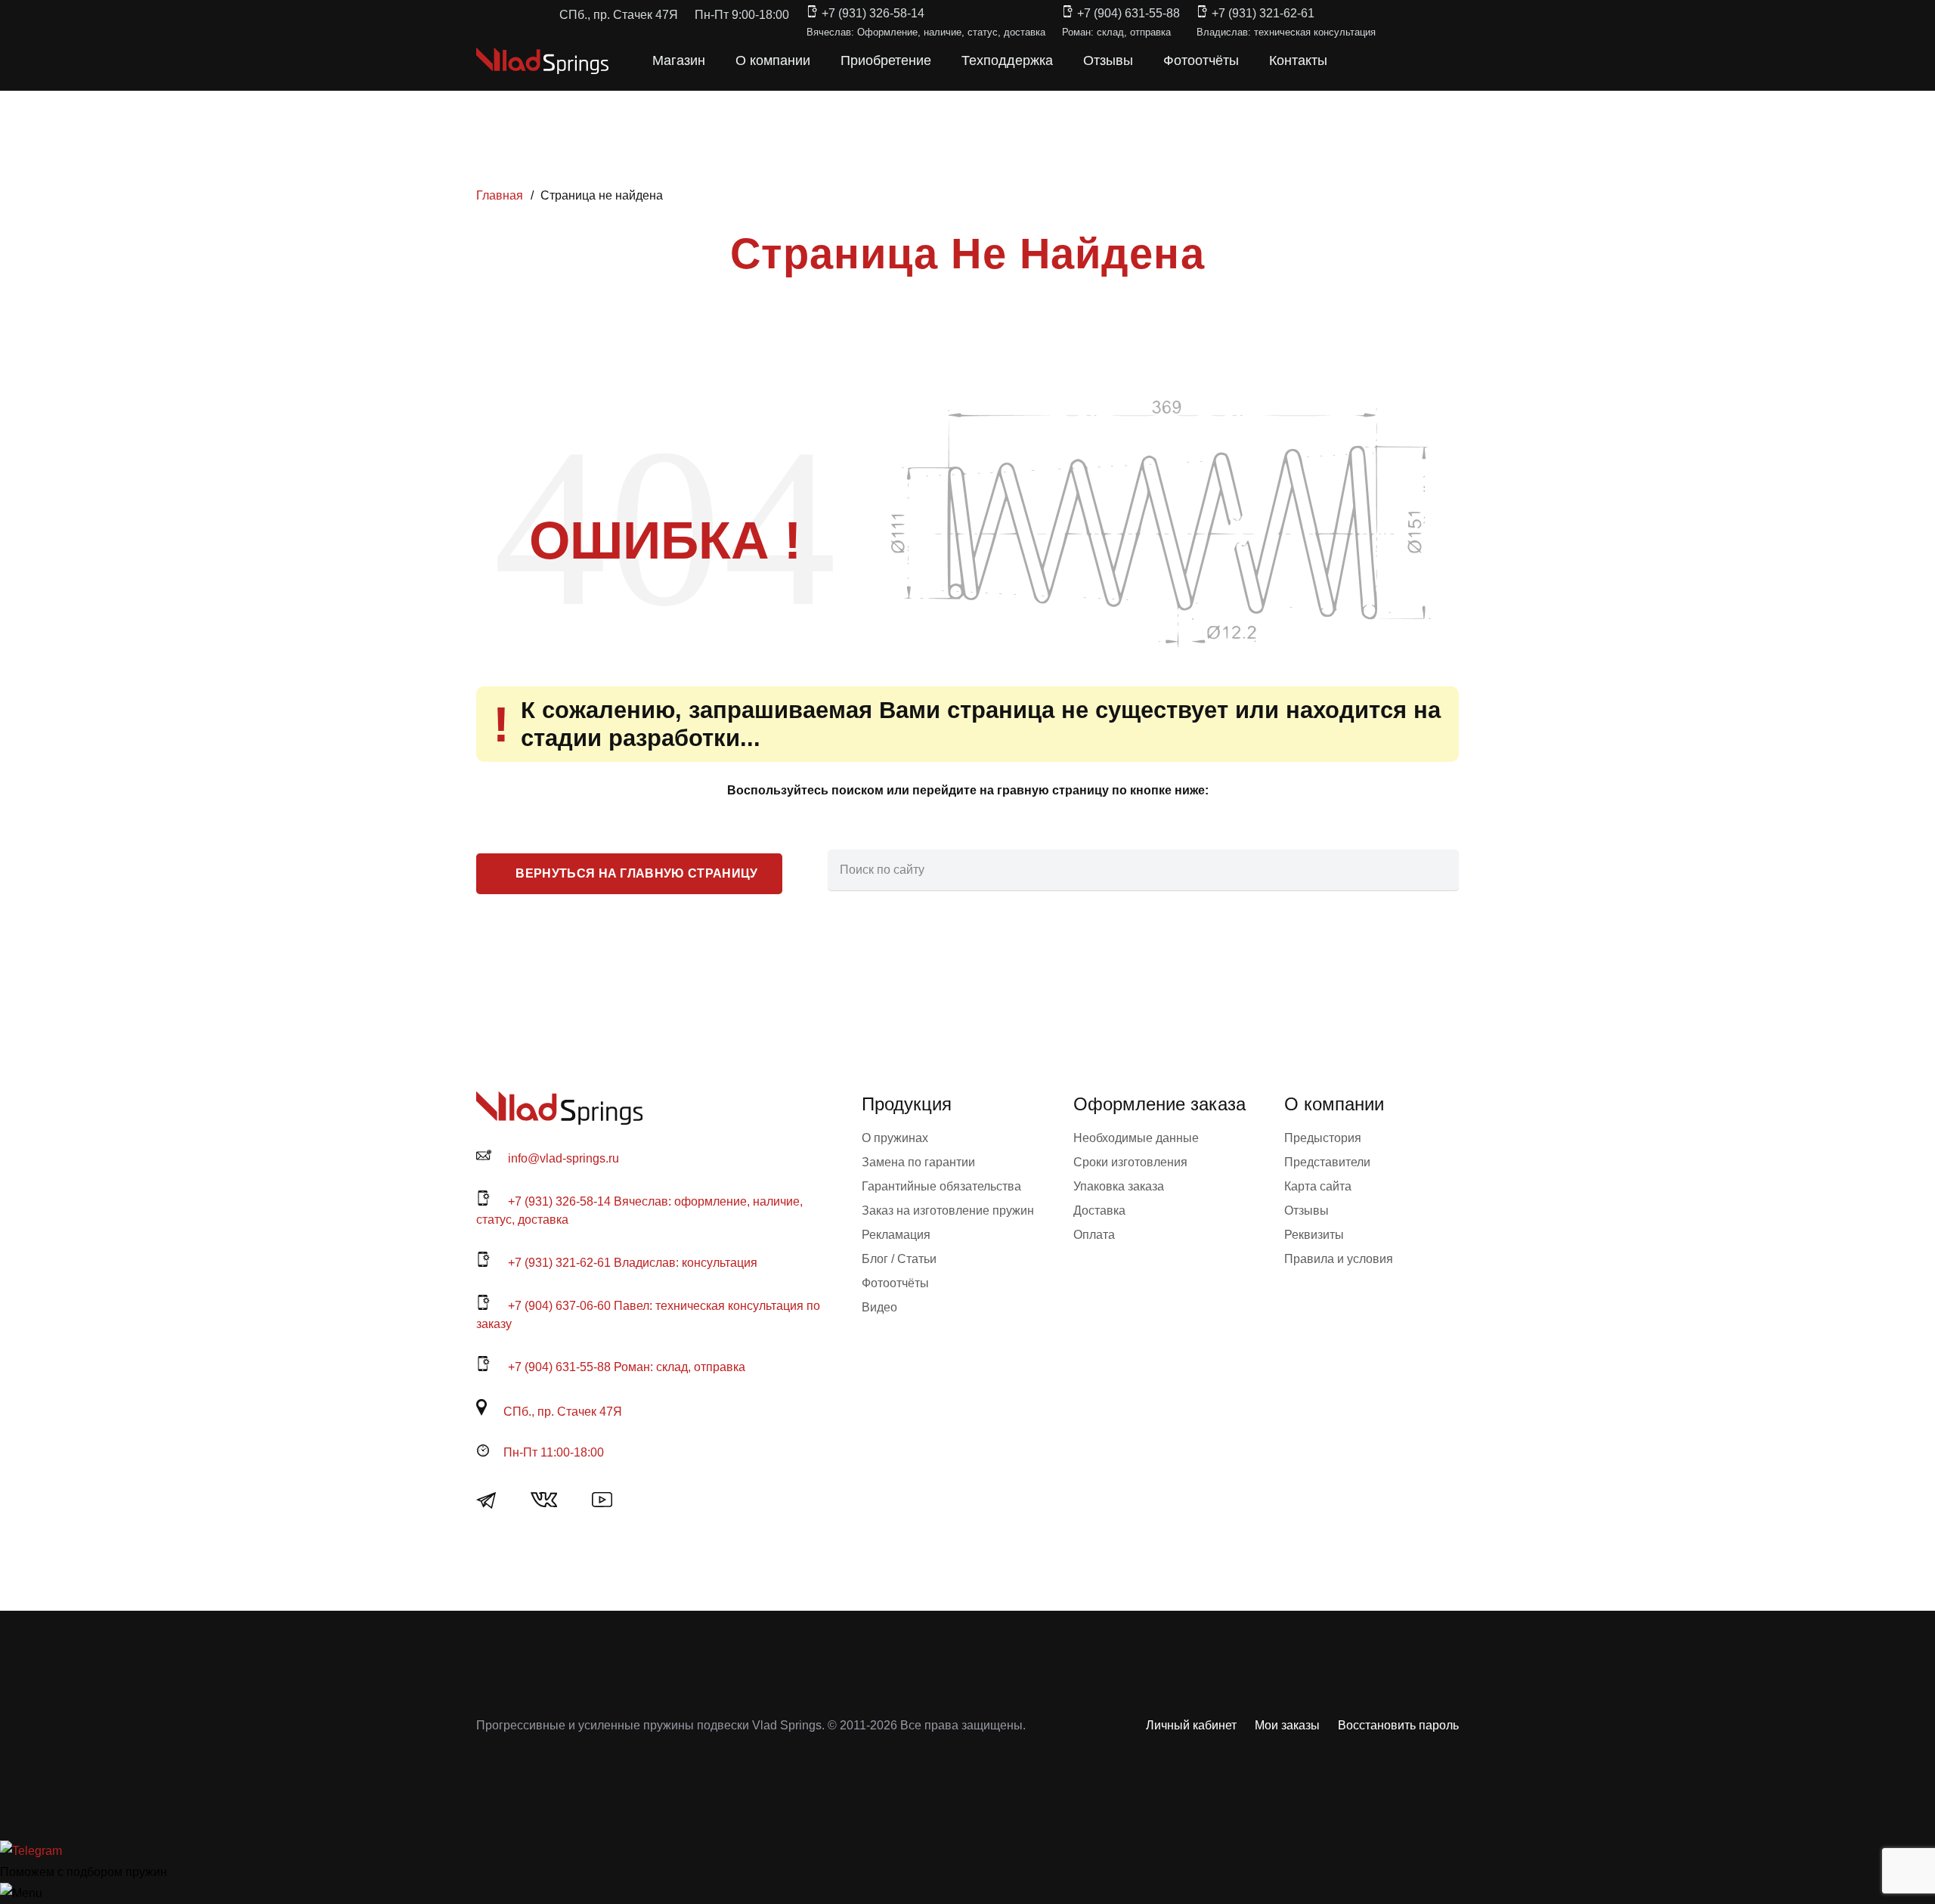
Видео (879, 1307)
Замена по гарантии (918, 1162)
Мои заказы (1287, 1725)
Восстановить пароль (1398, 1725)
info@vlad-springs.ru (563, 1158)
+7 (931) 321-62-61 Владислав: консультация (633, 1263)
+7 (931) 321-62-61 (1263, 13)
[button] (1359, 60)
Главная (500, 195)
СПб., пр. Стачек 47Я (563, 1412)
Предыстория (1323, 1138)
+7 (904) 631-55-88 (1128, 13)
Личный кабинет (1191, 1725)
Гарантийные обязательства (941, 1186)
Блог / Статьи (899, 1259)
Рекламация (896, 1235)
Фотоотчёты (895, 1283)
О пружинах (895, 1138)
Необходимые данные (1136, 1138)
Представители (1327, 1162)
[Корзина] (1392, 60)
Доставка (1099, 1211)
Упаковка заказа (1119, 1186)
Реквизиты (1314, 1235)
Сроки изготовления (1130, 1162)
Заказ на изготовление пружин (948, 1211)
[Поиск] (1438, 870)
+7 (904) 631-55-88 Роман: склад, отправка (627, 1367)
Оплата (1094, 1235)
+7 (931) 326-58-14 (873, 13)
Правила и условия (1339, 1259)
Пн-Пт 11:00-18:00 (554, 1452)
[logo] (542, 61)
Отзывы (1307, 1211)
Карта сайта (1318, 1186)
